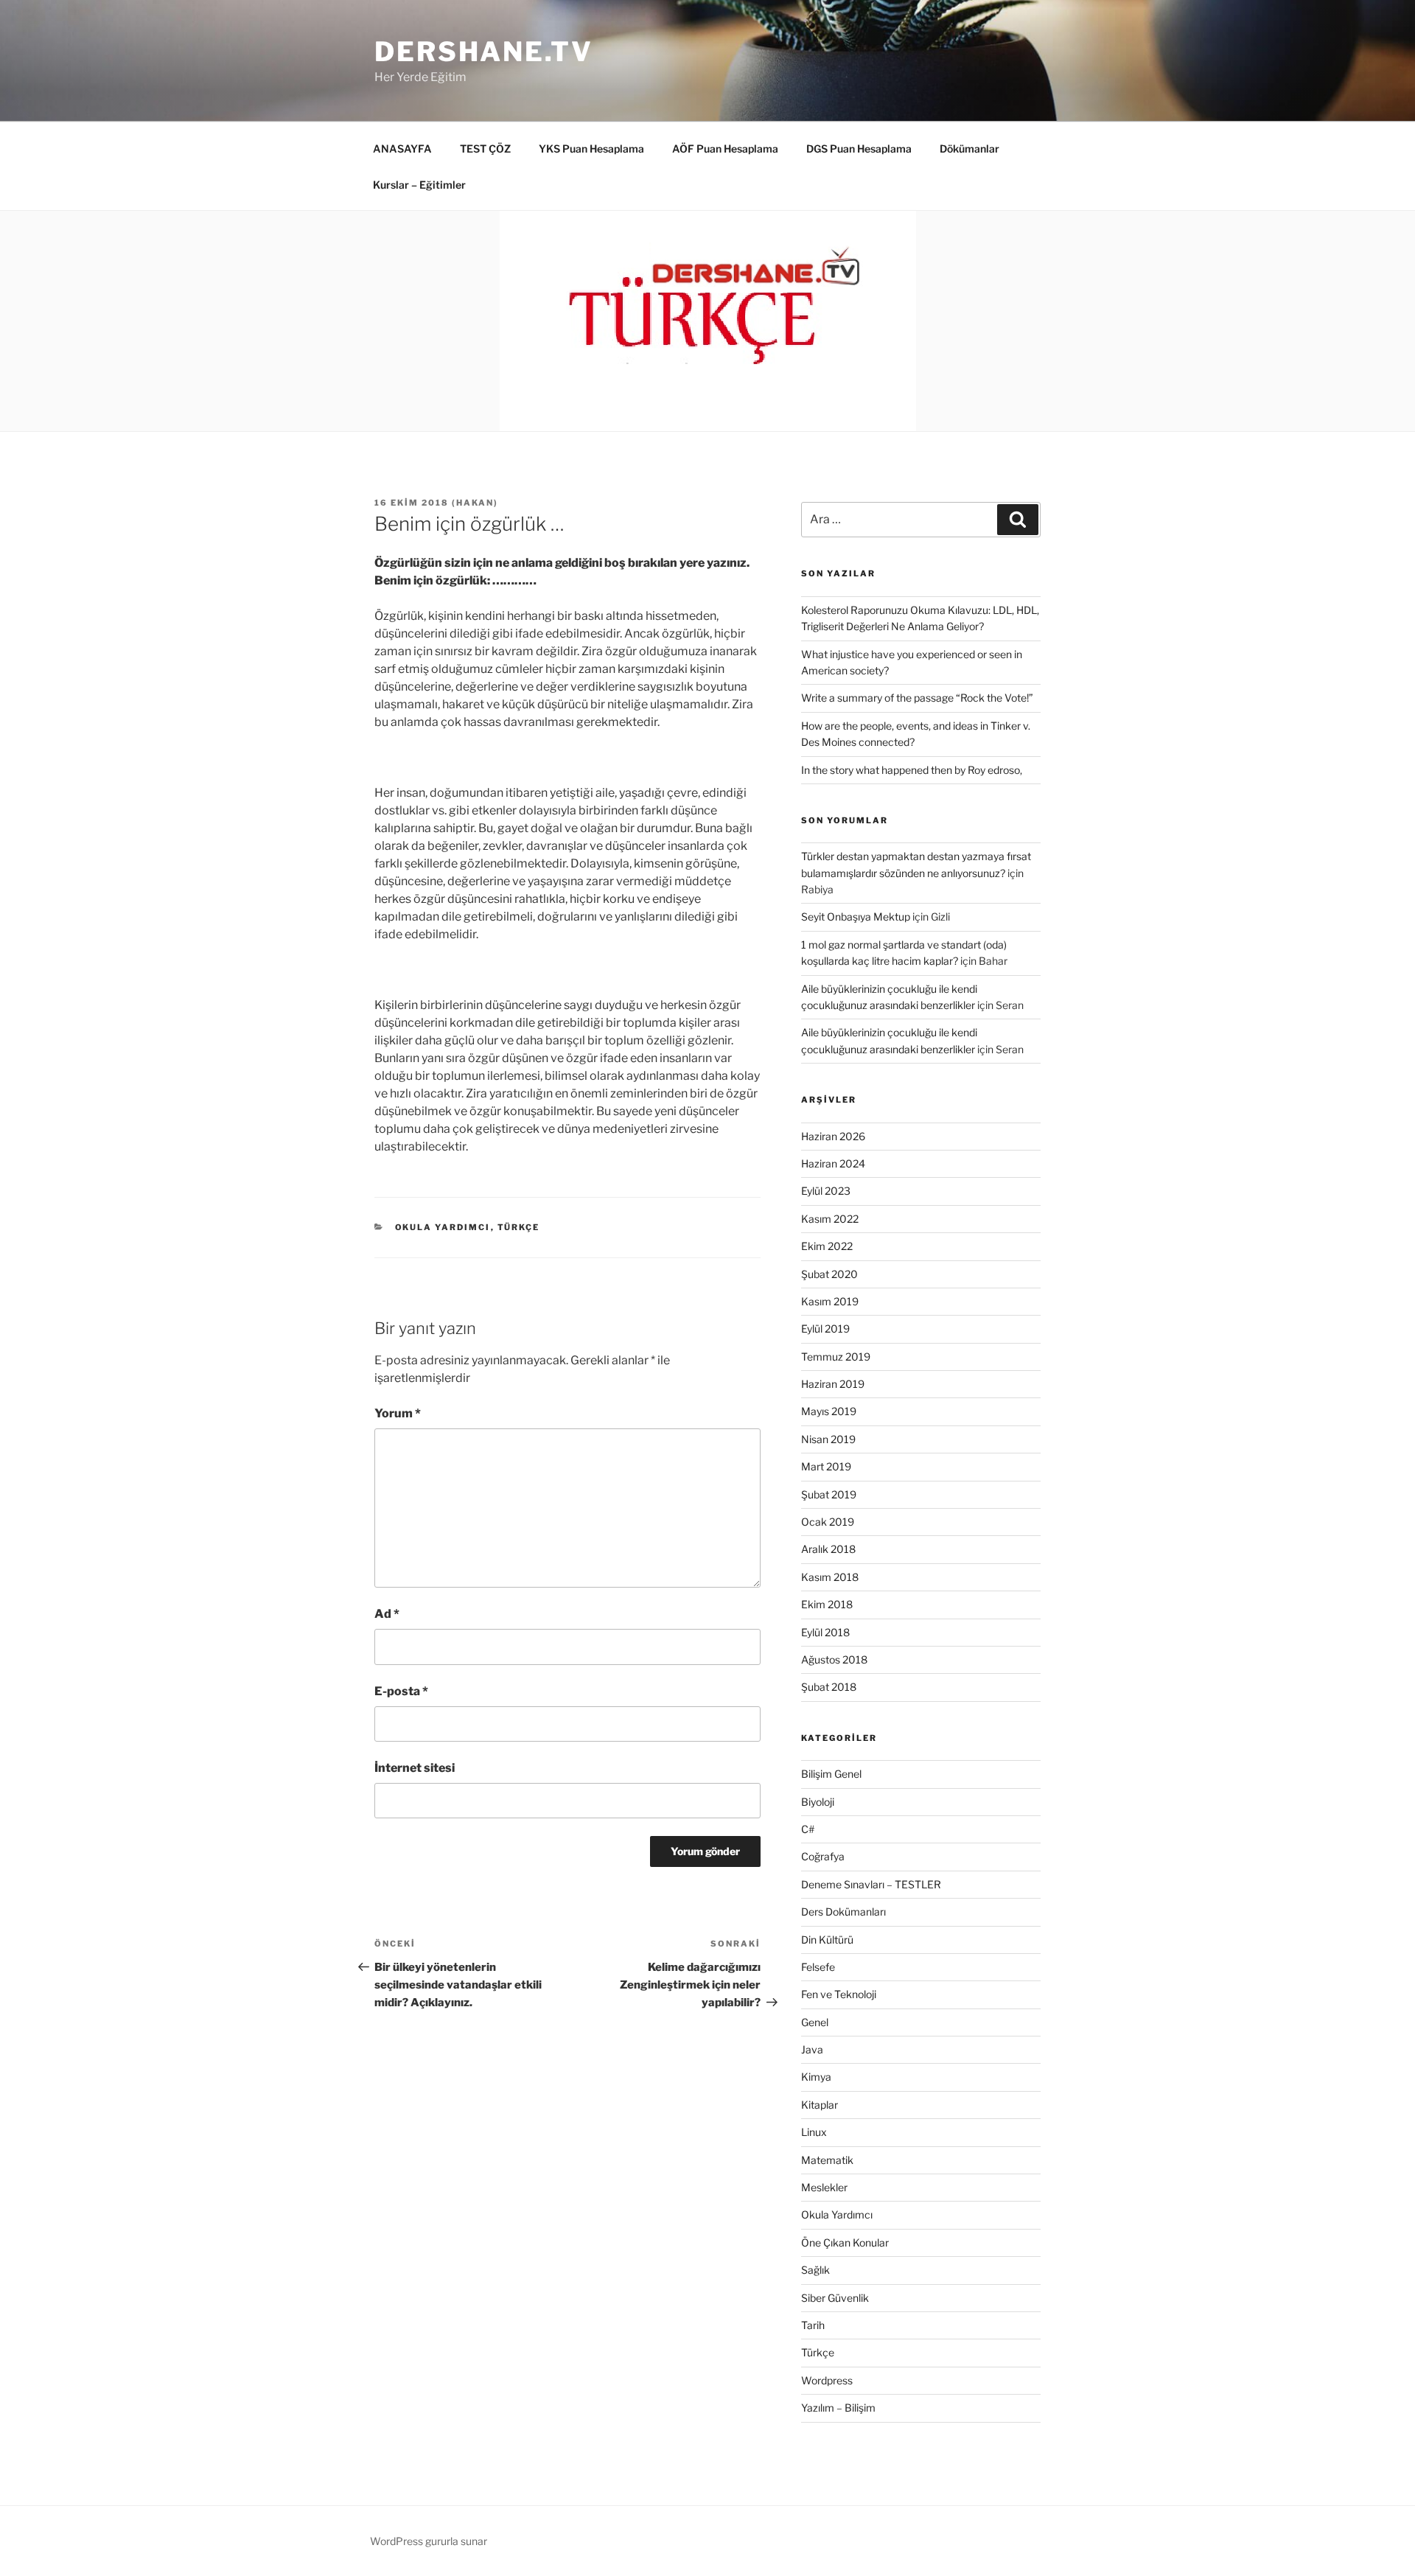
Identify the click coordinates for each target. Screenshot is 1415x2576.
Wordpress (827, 2380)
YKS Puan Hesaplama (591, 149)
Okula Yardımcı (443, 1227)
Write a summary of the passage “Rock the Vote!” (917, 698)
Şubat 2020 (829, 1274)
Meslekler (824, 2187)
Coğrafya (823, 1856)
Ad (387, 1614)
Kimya (816, 2077)
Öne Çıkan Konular (845, 2242)
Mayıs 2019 (829, 1411)
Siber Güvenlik (835, 2298)
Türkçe (519, 1227)
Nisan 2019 (828, 1439)
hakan (475, 503)
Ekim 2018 (827, 1604)
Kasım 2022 (830, 1219)
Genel (815, 2022)
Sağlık (815, 2270)
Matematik (827, 2160)
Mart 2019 (826, 1466)
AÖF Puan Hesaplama (725, 149)
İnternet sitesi (415, 1768)
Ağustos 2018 (834, 1659)
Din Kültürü (827, 1940)
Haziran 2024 (833, 1163)
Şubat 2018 (829, 1687)
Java (812, 2049)
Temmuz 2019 (836, 1357)
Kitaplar (820, 2105)
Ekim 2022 (827, 1246)
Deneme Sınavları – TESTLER (871, 1884)
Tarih (813, 2325)
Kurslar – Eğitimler (419, 185)
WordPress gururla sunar (429, 2541)
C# (808, 1829)
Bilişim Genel (831, 1774)
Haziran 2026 (833, 1136)
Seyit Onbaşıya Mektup (856, 917)
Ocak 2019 (828, 1522)
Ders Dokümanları (843, 1912)
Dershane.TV (484, 52)
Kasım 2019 (830, 1301)
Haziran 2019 (833, 1384)
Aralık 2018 (828, 1549)
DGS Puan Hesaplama (859, 149)
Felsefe (818, 1967)
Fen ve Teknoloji (839, 1994)
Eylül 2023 (826, 1191)
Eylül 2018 (825, 1632)
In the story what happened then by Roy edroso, (912, 770)
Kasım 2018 (830, 1577)
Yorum (398, 1413)
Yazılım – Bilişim (838, 2408)
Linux (814, 2132)
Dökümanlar (969, 149)
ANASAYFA (402, 149)
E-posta (401, 1691)
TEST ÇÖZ (485, 149)
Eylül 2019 (825, 1329)
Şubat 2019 (829, 1494)
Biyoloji (818, 1802)
